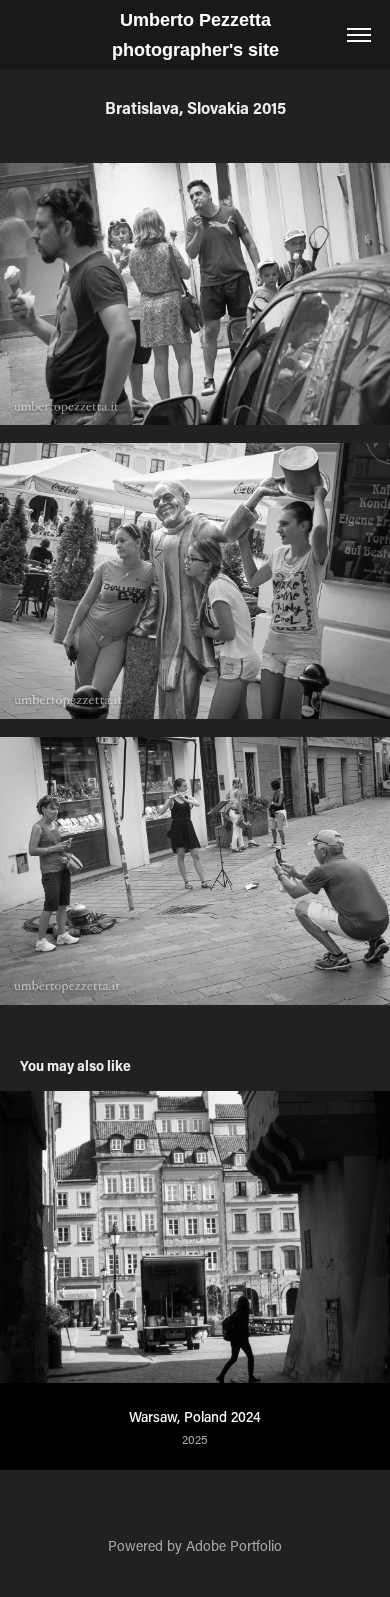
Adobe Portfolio (234, 1545)
